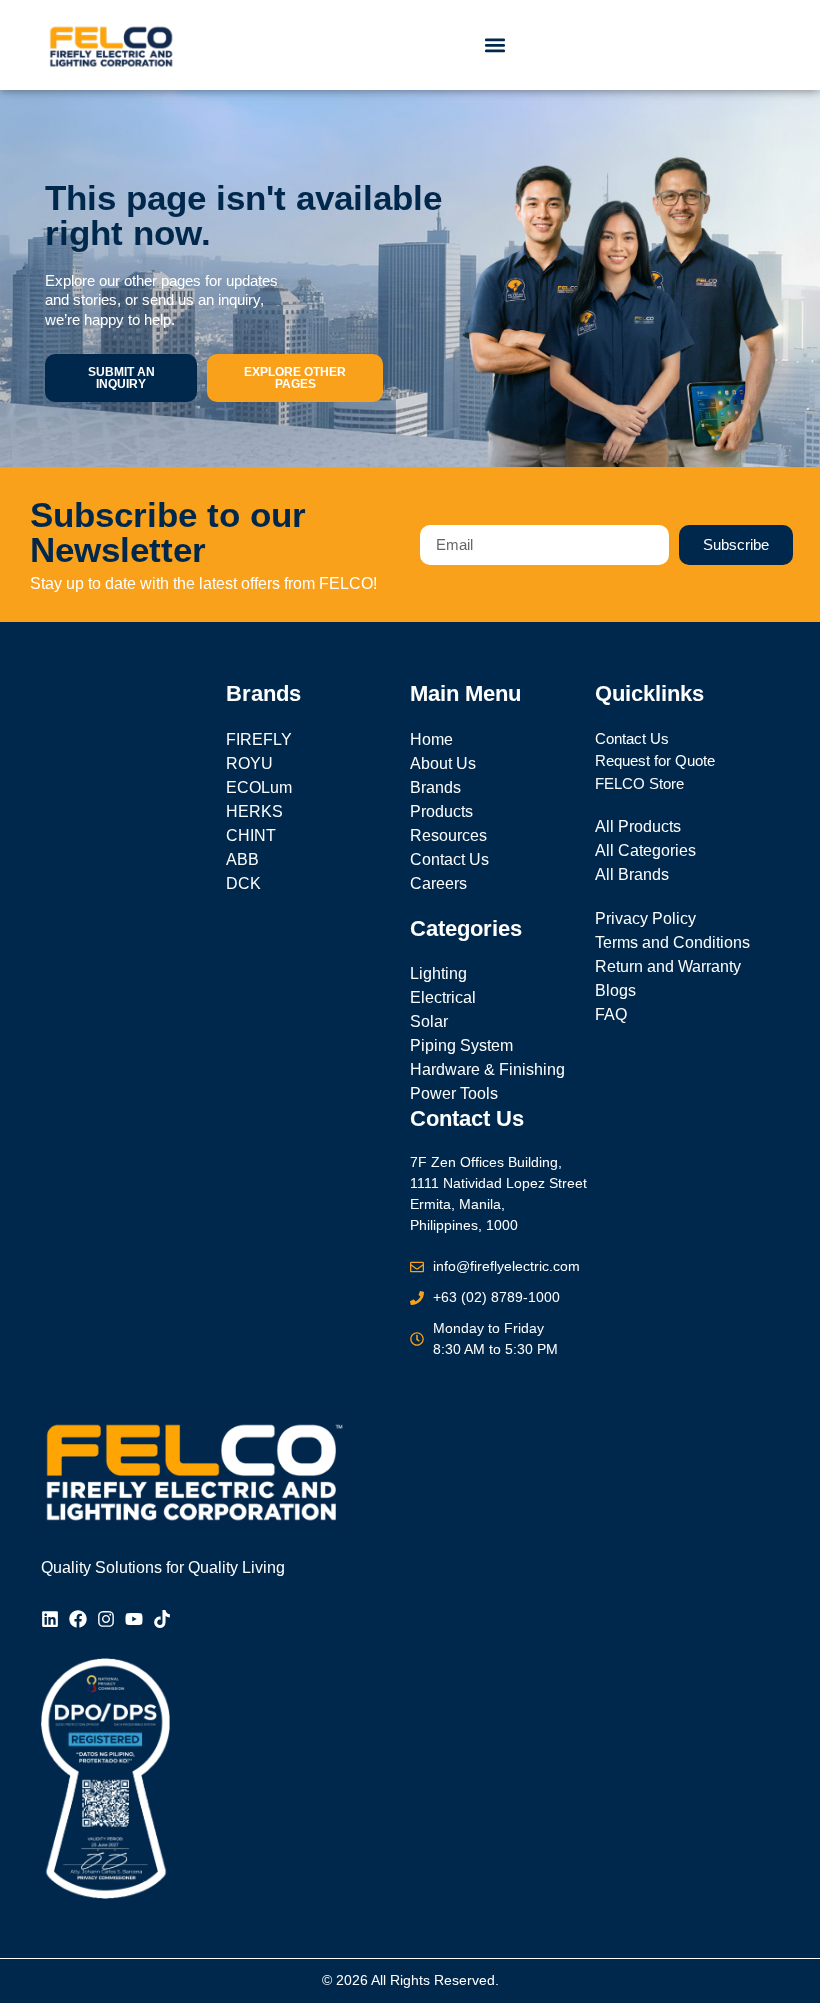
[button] (495, 45)
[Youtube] (134, 1619)
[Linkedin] (50, 1619)
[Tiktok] (162, 1619)
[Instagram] (106, 1619)
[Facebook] (78, 1619)
